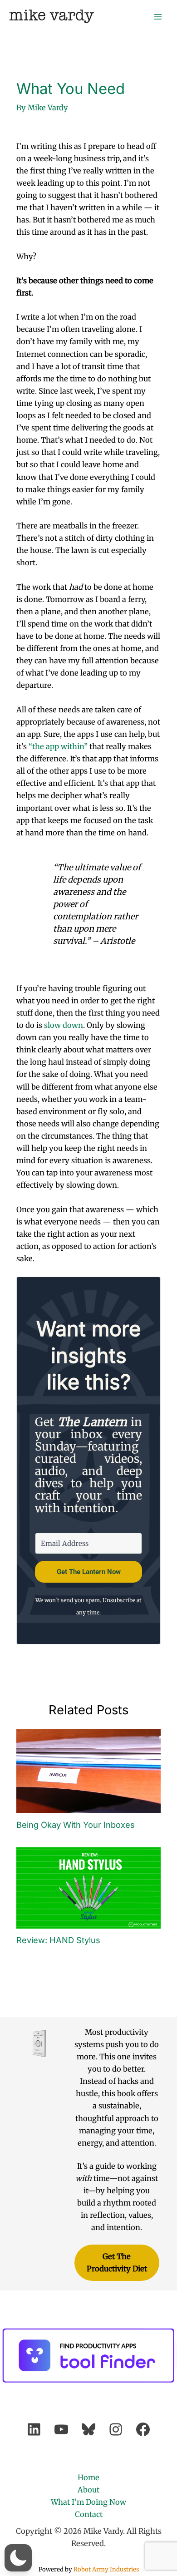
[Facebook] (143, 2429)
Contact (89, 2514)
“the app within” (58, 746)
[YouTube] (61, 2429)
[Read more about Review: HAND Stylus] (88, 1887)
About (88, 2490)
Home (88, 2477)
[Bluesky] (88, 2429)
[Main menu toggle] (158, 17)
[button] (18, 2558)
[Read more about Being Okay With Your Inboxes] (88, 1770)
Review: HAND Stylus (58, 1940)
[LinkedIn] (34, 2429)
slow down (64, 1025)
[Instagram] (116, 2429)
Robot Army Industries (106, 2569)
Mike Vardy (52, 16)
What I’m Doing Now (88, 2502)
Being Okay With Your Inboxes (76, 1825)
